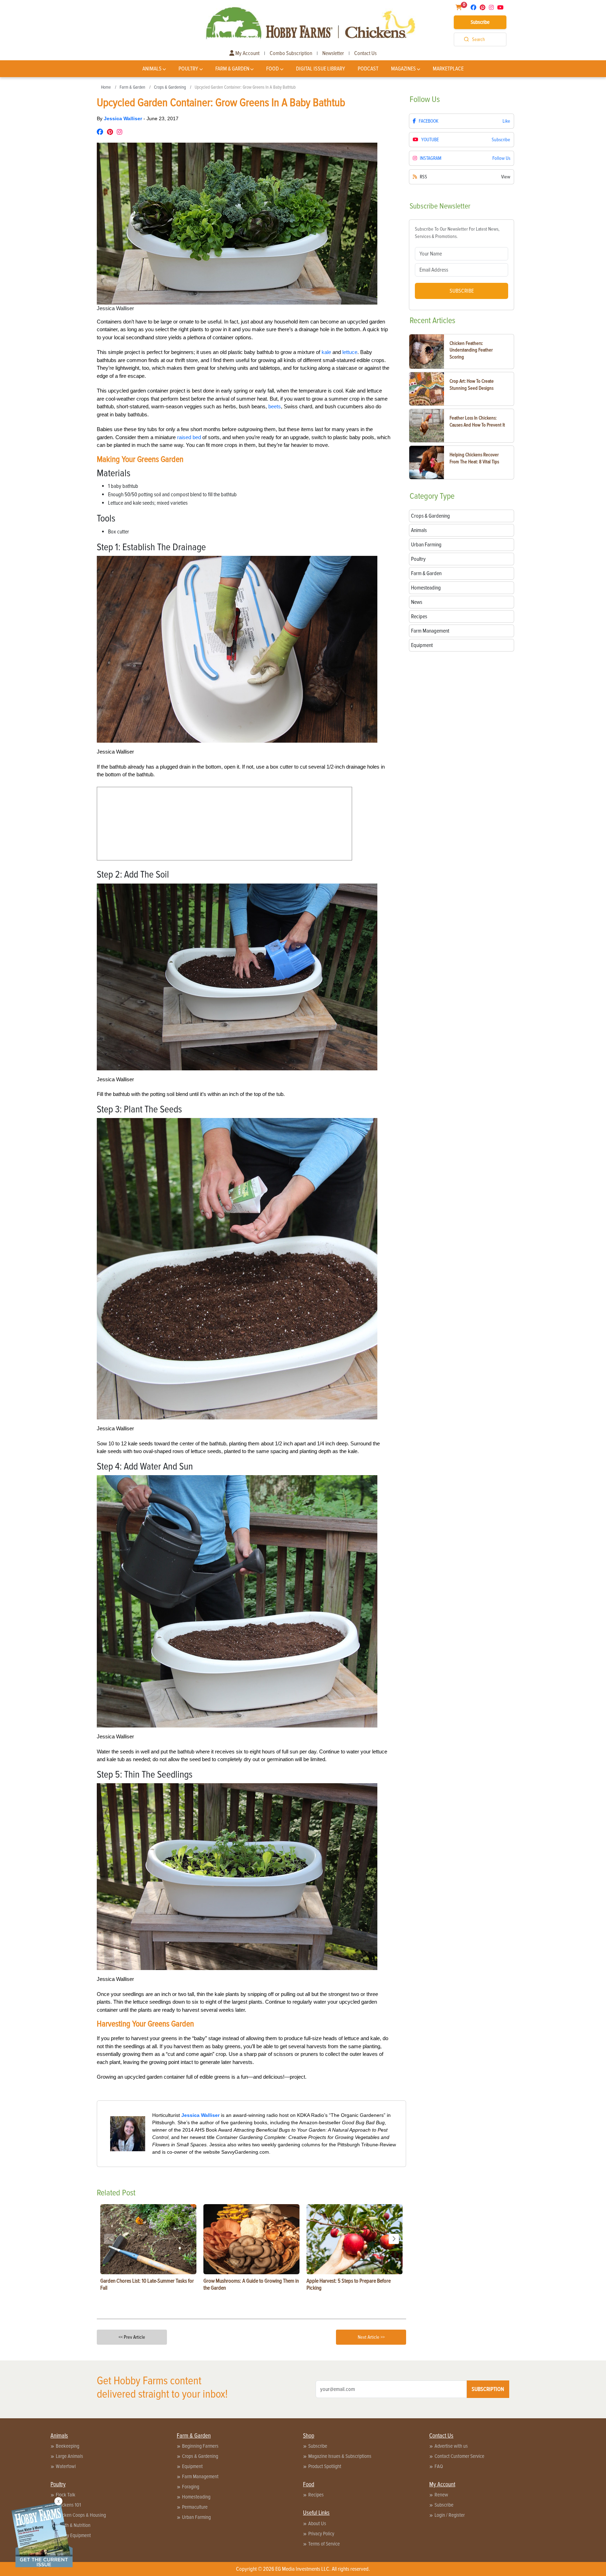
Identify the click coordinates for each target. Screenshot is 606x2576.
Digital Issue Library (321, 69)
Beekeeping (68, 2446)
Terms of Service (324, 2544)
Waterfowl (66, 2466)
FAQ (439, 2466)
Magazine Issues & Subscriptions (340, 2456)
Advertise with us (451, 2446)
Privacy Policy (321, 2534)
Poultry (188, 69)
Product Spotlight (325, 2466)
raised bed (189, 437)
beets (275, 406)
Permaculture (195, 2507)
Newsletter (333, 53)
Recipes (316, 2495)
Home (106, 87)
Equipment (192, 2466)
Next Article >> (371, 2337)
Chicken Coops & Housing (81, 2515)
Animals (152, 69)
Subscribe (480, 22)
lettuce (350, 352)
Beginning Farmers (200, 2446)
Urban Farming (196, 2517)
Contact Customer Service (459, 2456)
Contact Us (365, 53)
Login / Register (450, 2515)
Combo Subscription (291, 53)
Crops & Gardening (170, 87)
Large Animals (69, 2456)
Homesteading (196, 2497)
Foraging (191, 2487)
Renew (441, 2495)
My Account (247, 53)
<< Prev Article (132, 2337)
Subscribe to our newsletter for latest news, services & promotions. (457, 233)
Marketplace (448, 69)
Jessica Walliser (124, 118)
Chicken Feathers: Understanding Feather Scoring (471, 350)
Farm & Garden (232, 69)
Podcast (368, 69)
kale (326, 352)
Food (272, 69)
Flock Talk (66, 2495)
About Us (317, 2523)
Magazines (403, 69)
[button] (394, 2239)
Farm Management (200, 2476)
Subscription (488, 2389)
